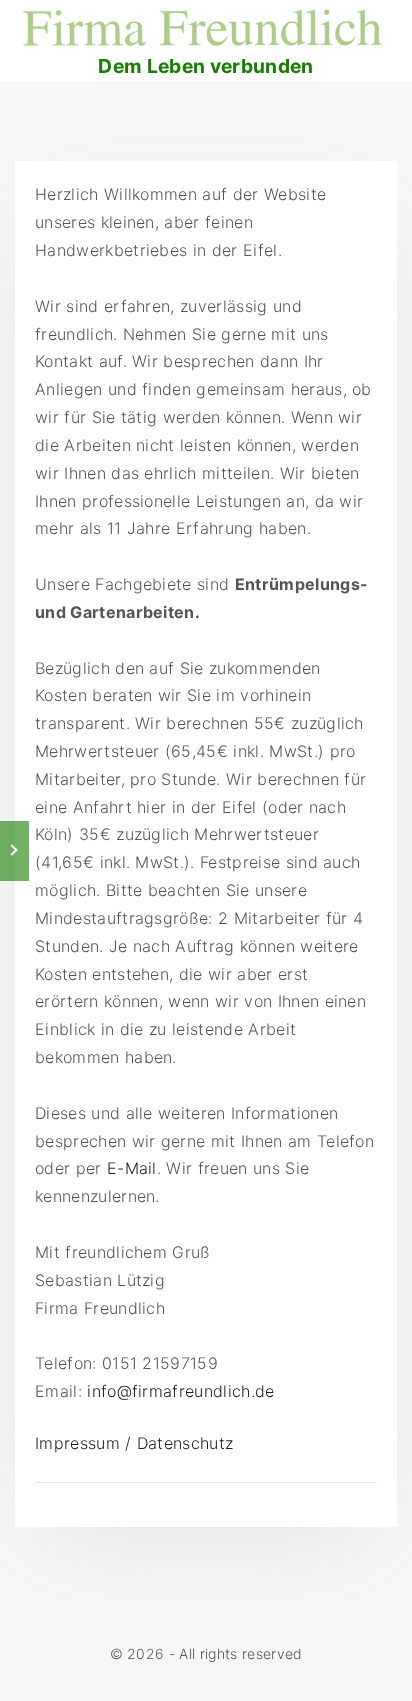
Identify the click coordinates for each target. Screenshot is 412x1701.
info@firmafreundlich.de (180, 1391)
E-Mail (132, 1168)
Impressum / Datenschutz (134, 1443)
